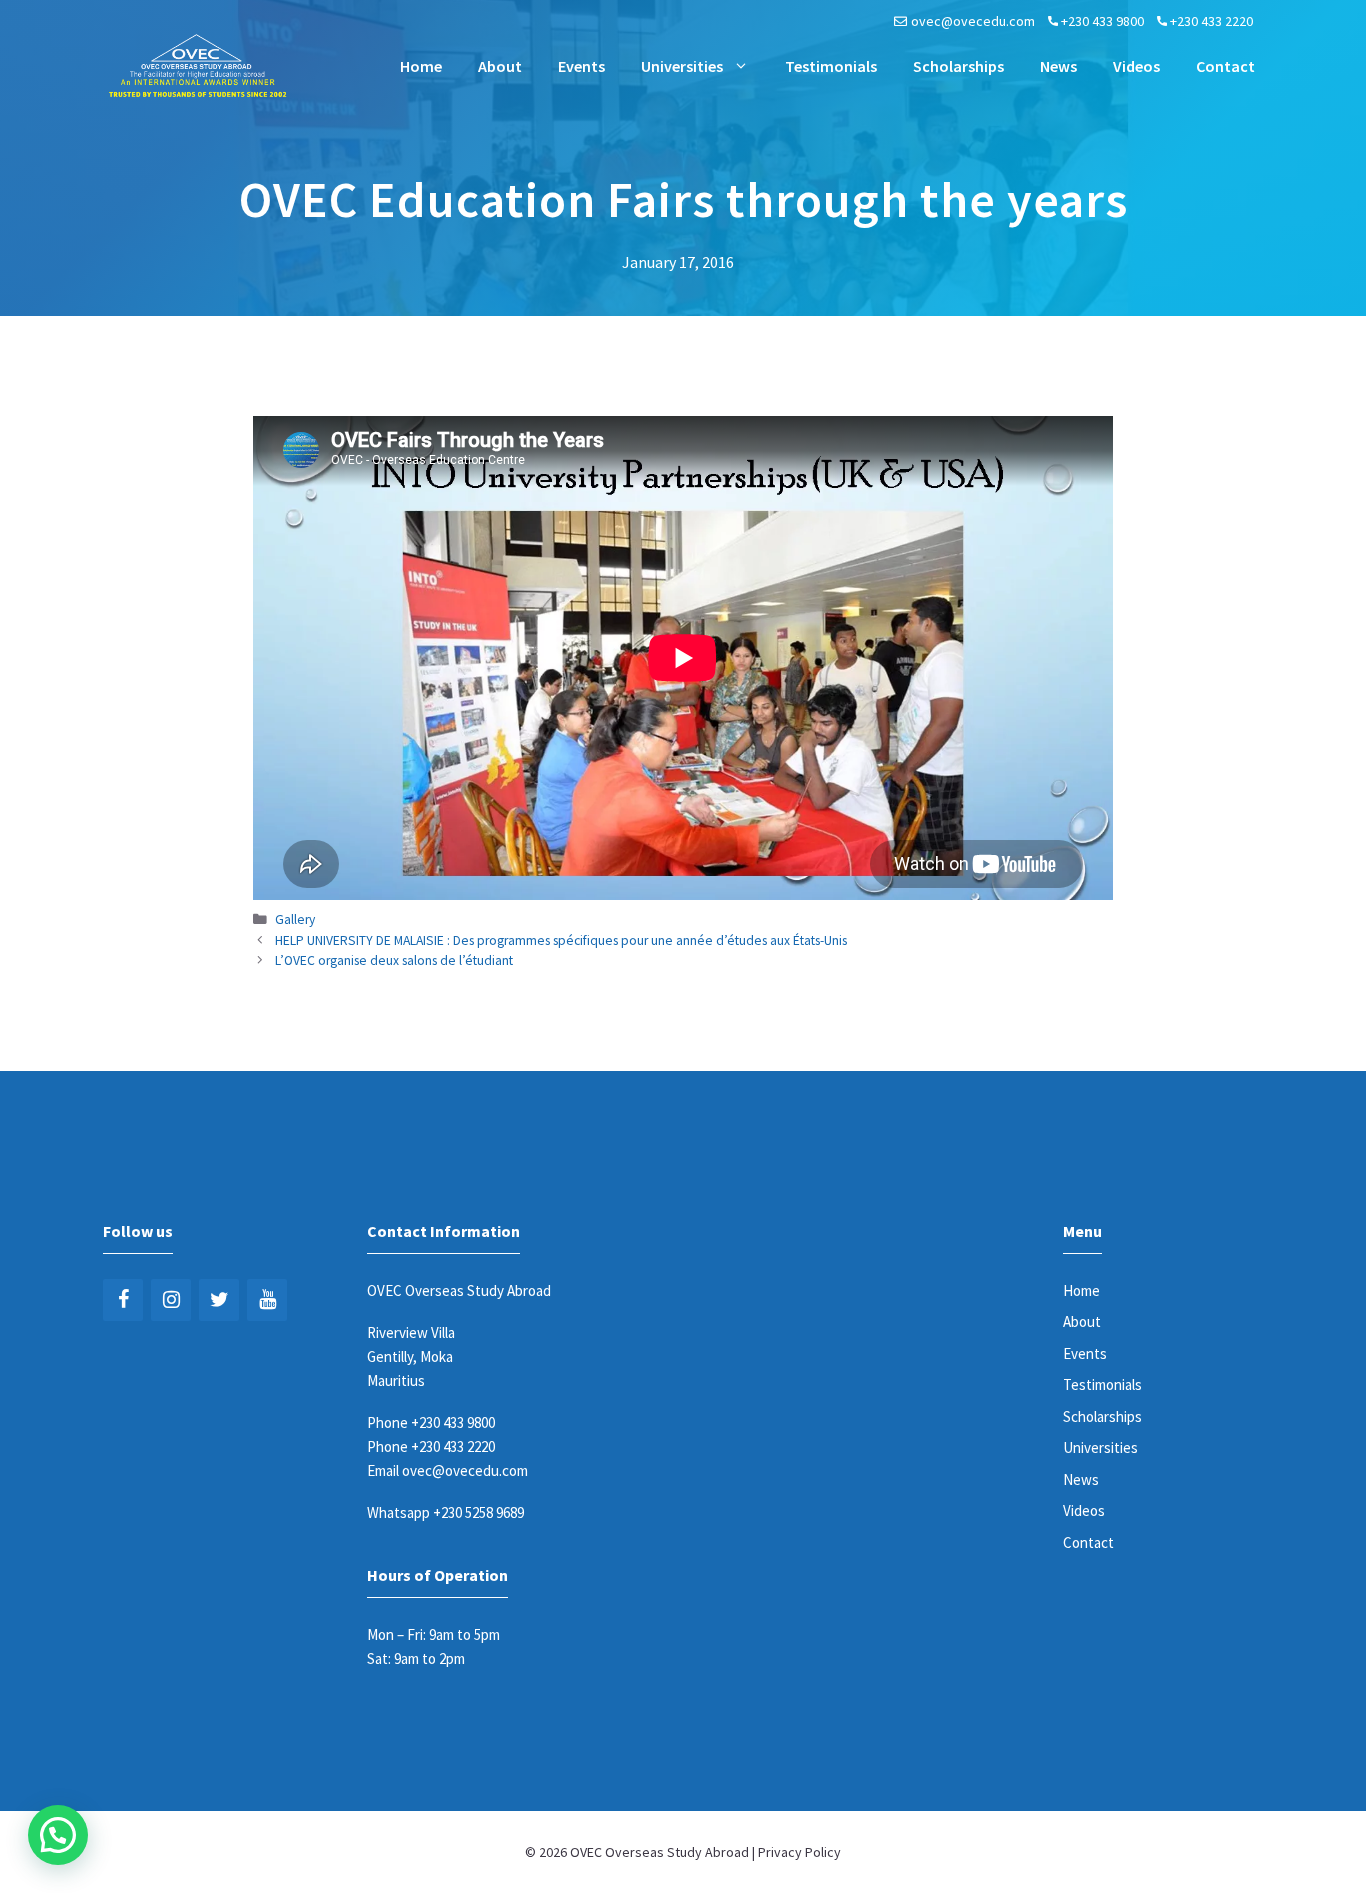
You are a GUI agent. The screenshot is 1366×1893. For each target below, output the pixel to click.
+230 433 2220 (1211, 21)
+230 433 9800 (1102, 21)
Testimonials (831, 66)
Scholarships (958, 66)
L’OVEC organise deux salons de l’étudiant (394, 960)
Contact (1225, 66)
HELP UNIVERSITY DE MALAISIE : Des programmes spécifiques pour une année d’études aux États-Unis (561, 940)
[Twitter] (219, 1300)
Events (581, 66)
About (500, 66)
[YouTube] (267, 1300)
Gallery (295, 919)
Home (421, 66)
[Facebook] (123, 1300)
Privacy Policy (799, 1852)
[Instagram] (171, 1300)
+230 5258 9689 (478, 1512)
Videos (1136, 66)
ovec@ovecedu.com (973, 21)
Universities (682, 66)
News (1058, 66)
